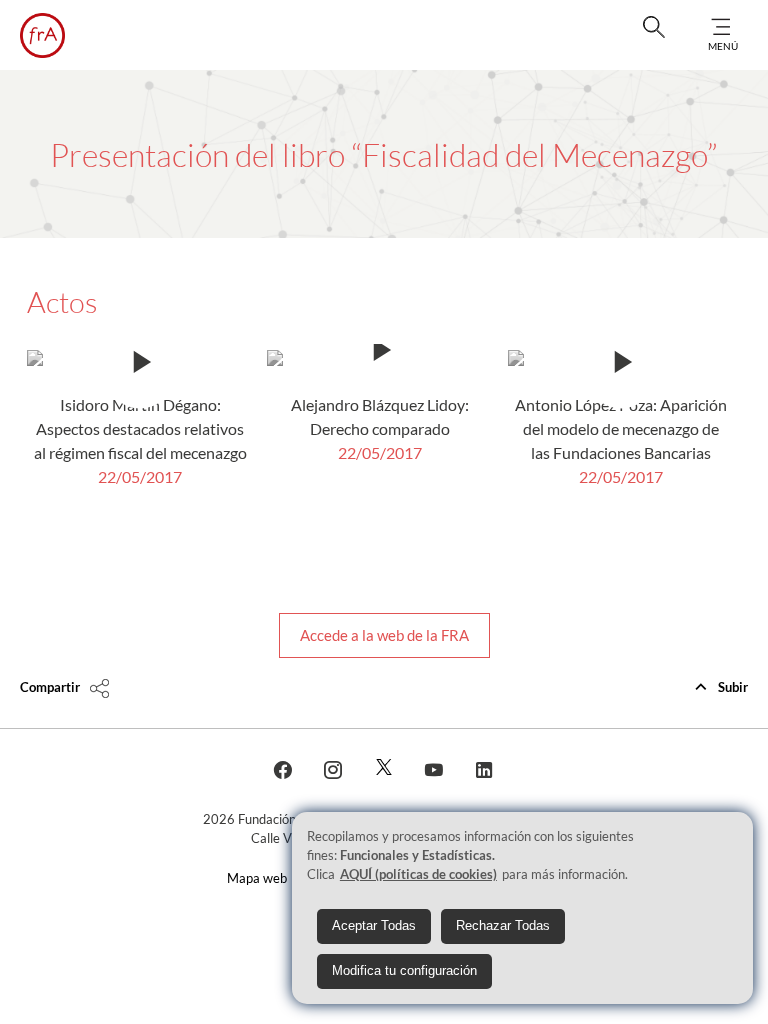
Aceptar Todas (374, 925)
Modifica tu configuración (404, 970)
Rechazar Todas (503, 925)
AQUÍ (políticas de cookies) (418, 874)
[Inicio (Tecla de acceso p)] (42, 35)
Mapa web (257, 878)
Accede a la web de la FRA (384, 635)
